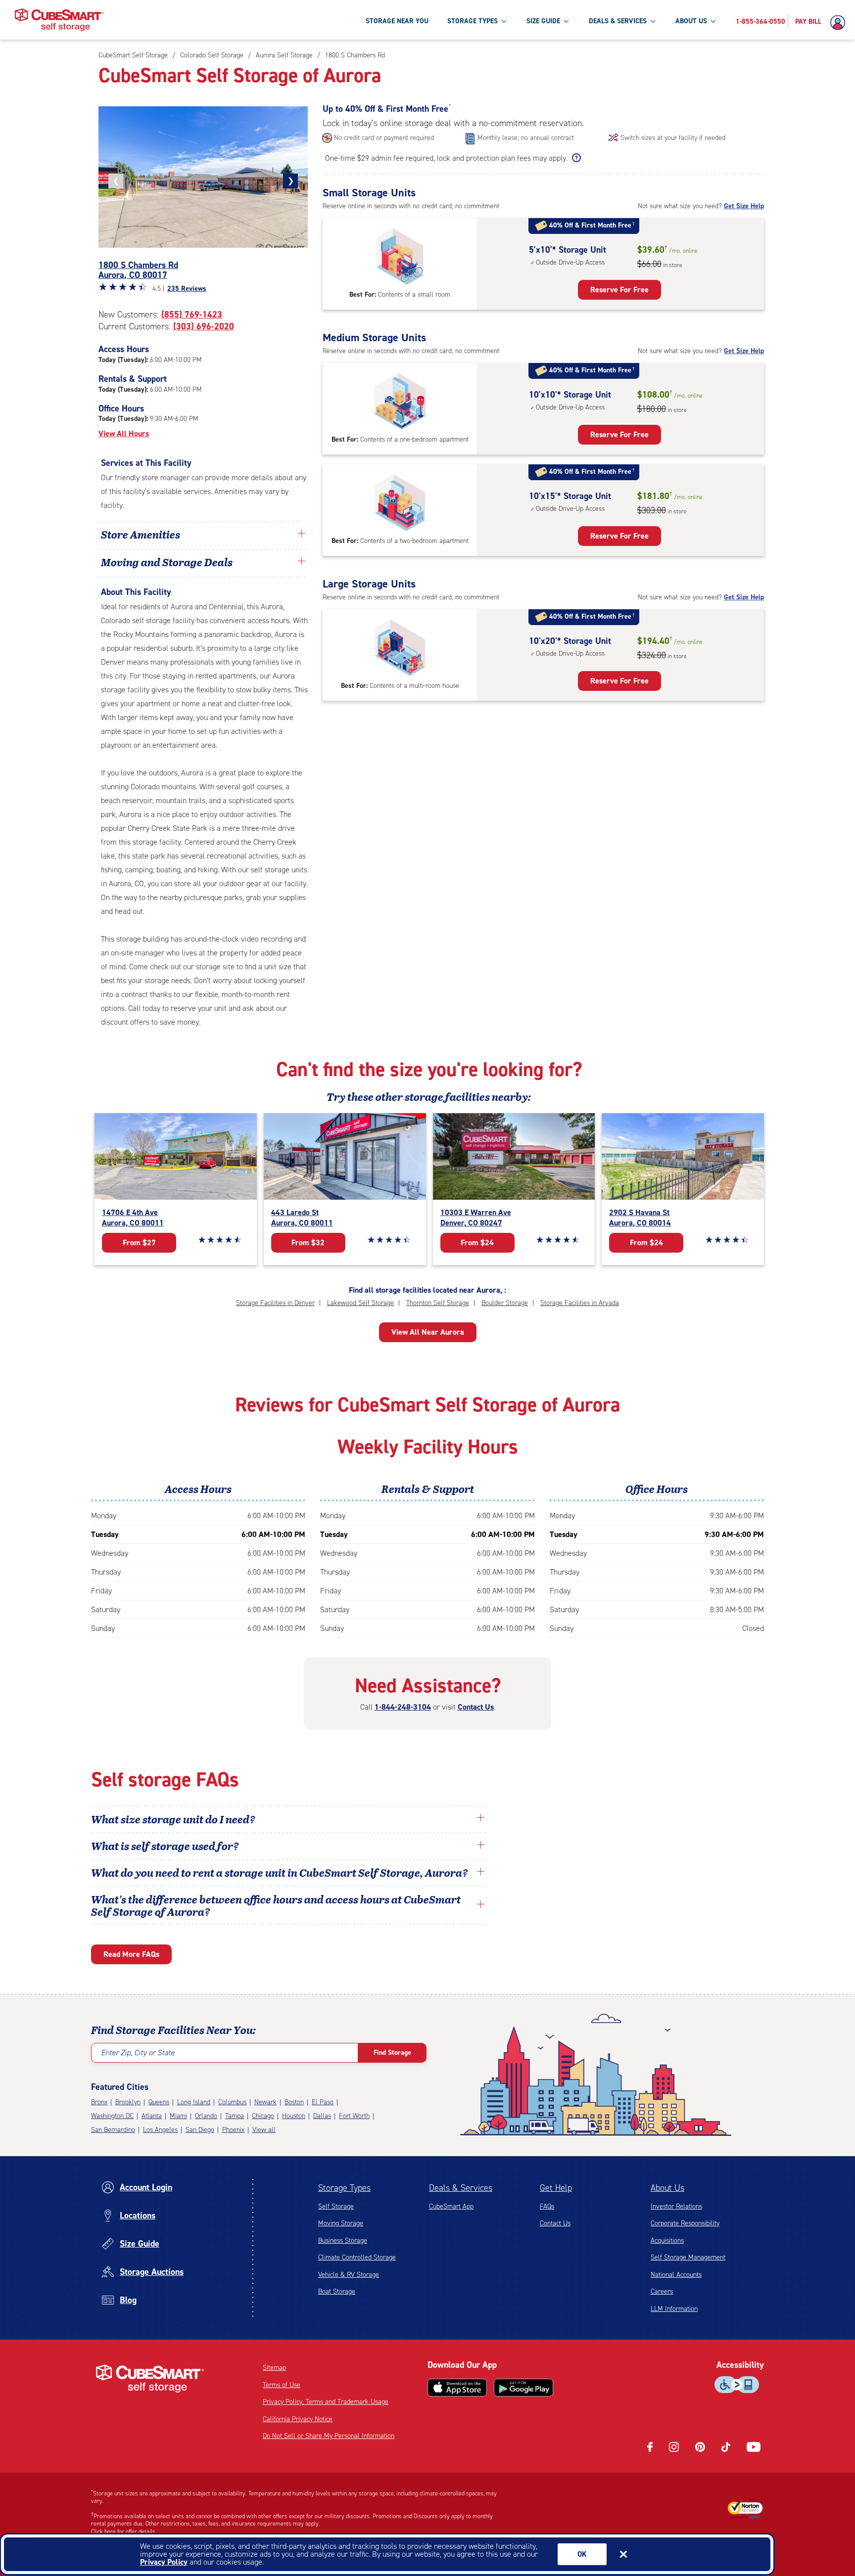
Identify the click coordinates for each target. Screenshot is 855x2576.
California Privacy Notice (298, 2419)
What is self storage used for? (165, 1846)
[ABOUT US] (713, 21)
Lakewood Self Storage (360, 1303)
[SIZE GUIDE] (566, 21)
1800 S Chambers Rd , (138, 270)
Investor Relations (676, 2206)
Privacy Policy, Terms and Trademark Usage (326, 2402)
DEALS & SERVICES (618, 21)
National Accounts (676, 2275)
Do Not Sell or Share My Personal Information (329, 2436)
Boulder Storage (505, 1303)
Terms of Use (282, 2385)
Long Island (194, 2102)
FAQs (547, 2206)
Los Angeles (160, 2130)
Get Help (556, 2188)
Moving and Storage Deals (167, 562)
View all (264, 2130)
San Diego (200, 2130)
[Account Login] (840, 23)
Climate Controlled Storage (357, 2257)
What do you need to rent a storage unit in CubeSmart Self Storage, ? (281, 1872)
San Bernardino (113, 2130)
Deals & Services (461, 2188)
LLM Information (674, 2309)
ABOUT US (691, 21)
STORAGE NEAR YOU (397, 21)
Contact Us (476, 1707)
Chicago (263, 2116)
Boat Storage (337, 2291)
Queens (159, 2102)
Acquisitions (667, 2240)
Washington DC (112, 2116)
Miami (178, 2116)
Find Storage (392, 2053)
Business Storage (343, 2240)
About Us (667, 2188)
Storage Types (344, 2188)
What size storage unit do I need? (173, 1819)
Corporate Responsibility (685, 2223)
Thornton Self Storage (438, 1303)
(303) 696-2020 (204, 326)
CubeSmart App (451, 2206)
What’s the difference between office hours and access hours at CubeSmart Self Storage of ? (276, 1905)
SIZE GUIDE (543, 21)
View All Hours (124, 433)
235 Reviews (187, 289)
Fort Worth (354, 2116)
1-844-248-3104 (403, 1707)
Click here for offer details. (124, 2531)
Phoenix (233, 2130)
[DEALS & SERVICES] (653, 21)
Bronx (99, 2102)
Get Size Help (744, 206)
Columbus (232, 2102)
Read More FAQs (131, 1954)
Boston (294, 2102)
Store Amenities (141, 534)
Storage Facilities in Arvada (580, 1303)
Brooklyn (128, 2102)
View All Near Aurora (428, 1332)
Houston (294, 2116)
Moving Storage (341, 2223)
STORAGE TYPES (473, 21)
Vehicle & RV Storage (349, 2275)
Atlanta (152, 2116)
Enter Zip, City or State (138, 2053)
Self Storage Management (688, 2257)
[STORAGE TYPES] (504, 21)
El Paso (323, 2102)
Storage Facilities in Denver (275, 1303)
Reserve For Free (619, 290)
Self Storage (336, 2206)
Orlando (206, 2116)
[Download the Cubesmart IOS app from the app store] (457, 2388)
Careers (662, 2291)
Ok (582, 2554)
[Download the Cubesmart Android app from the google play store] (523, 2388)
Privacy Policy (164, 2562)
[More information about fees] (575, 158)
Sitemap (274, 2368)
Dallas (322, 2116)
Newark (265, 2102)
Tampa (235, 2116)
